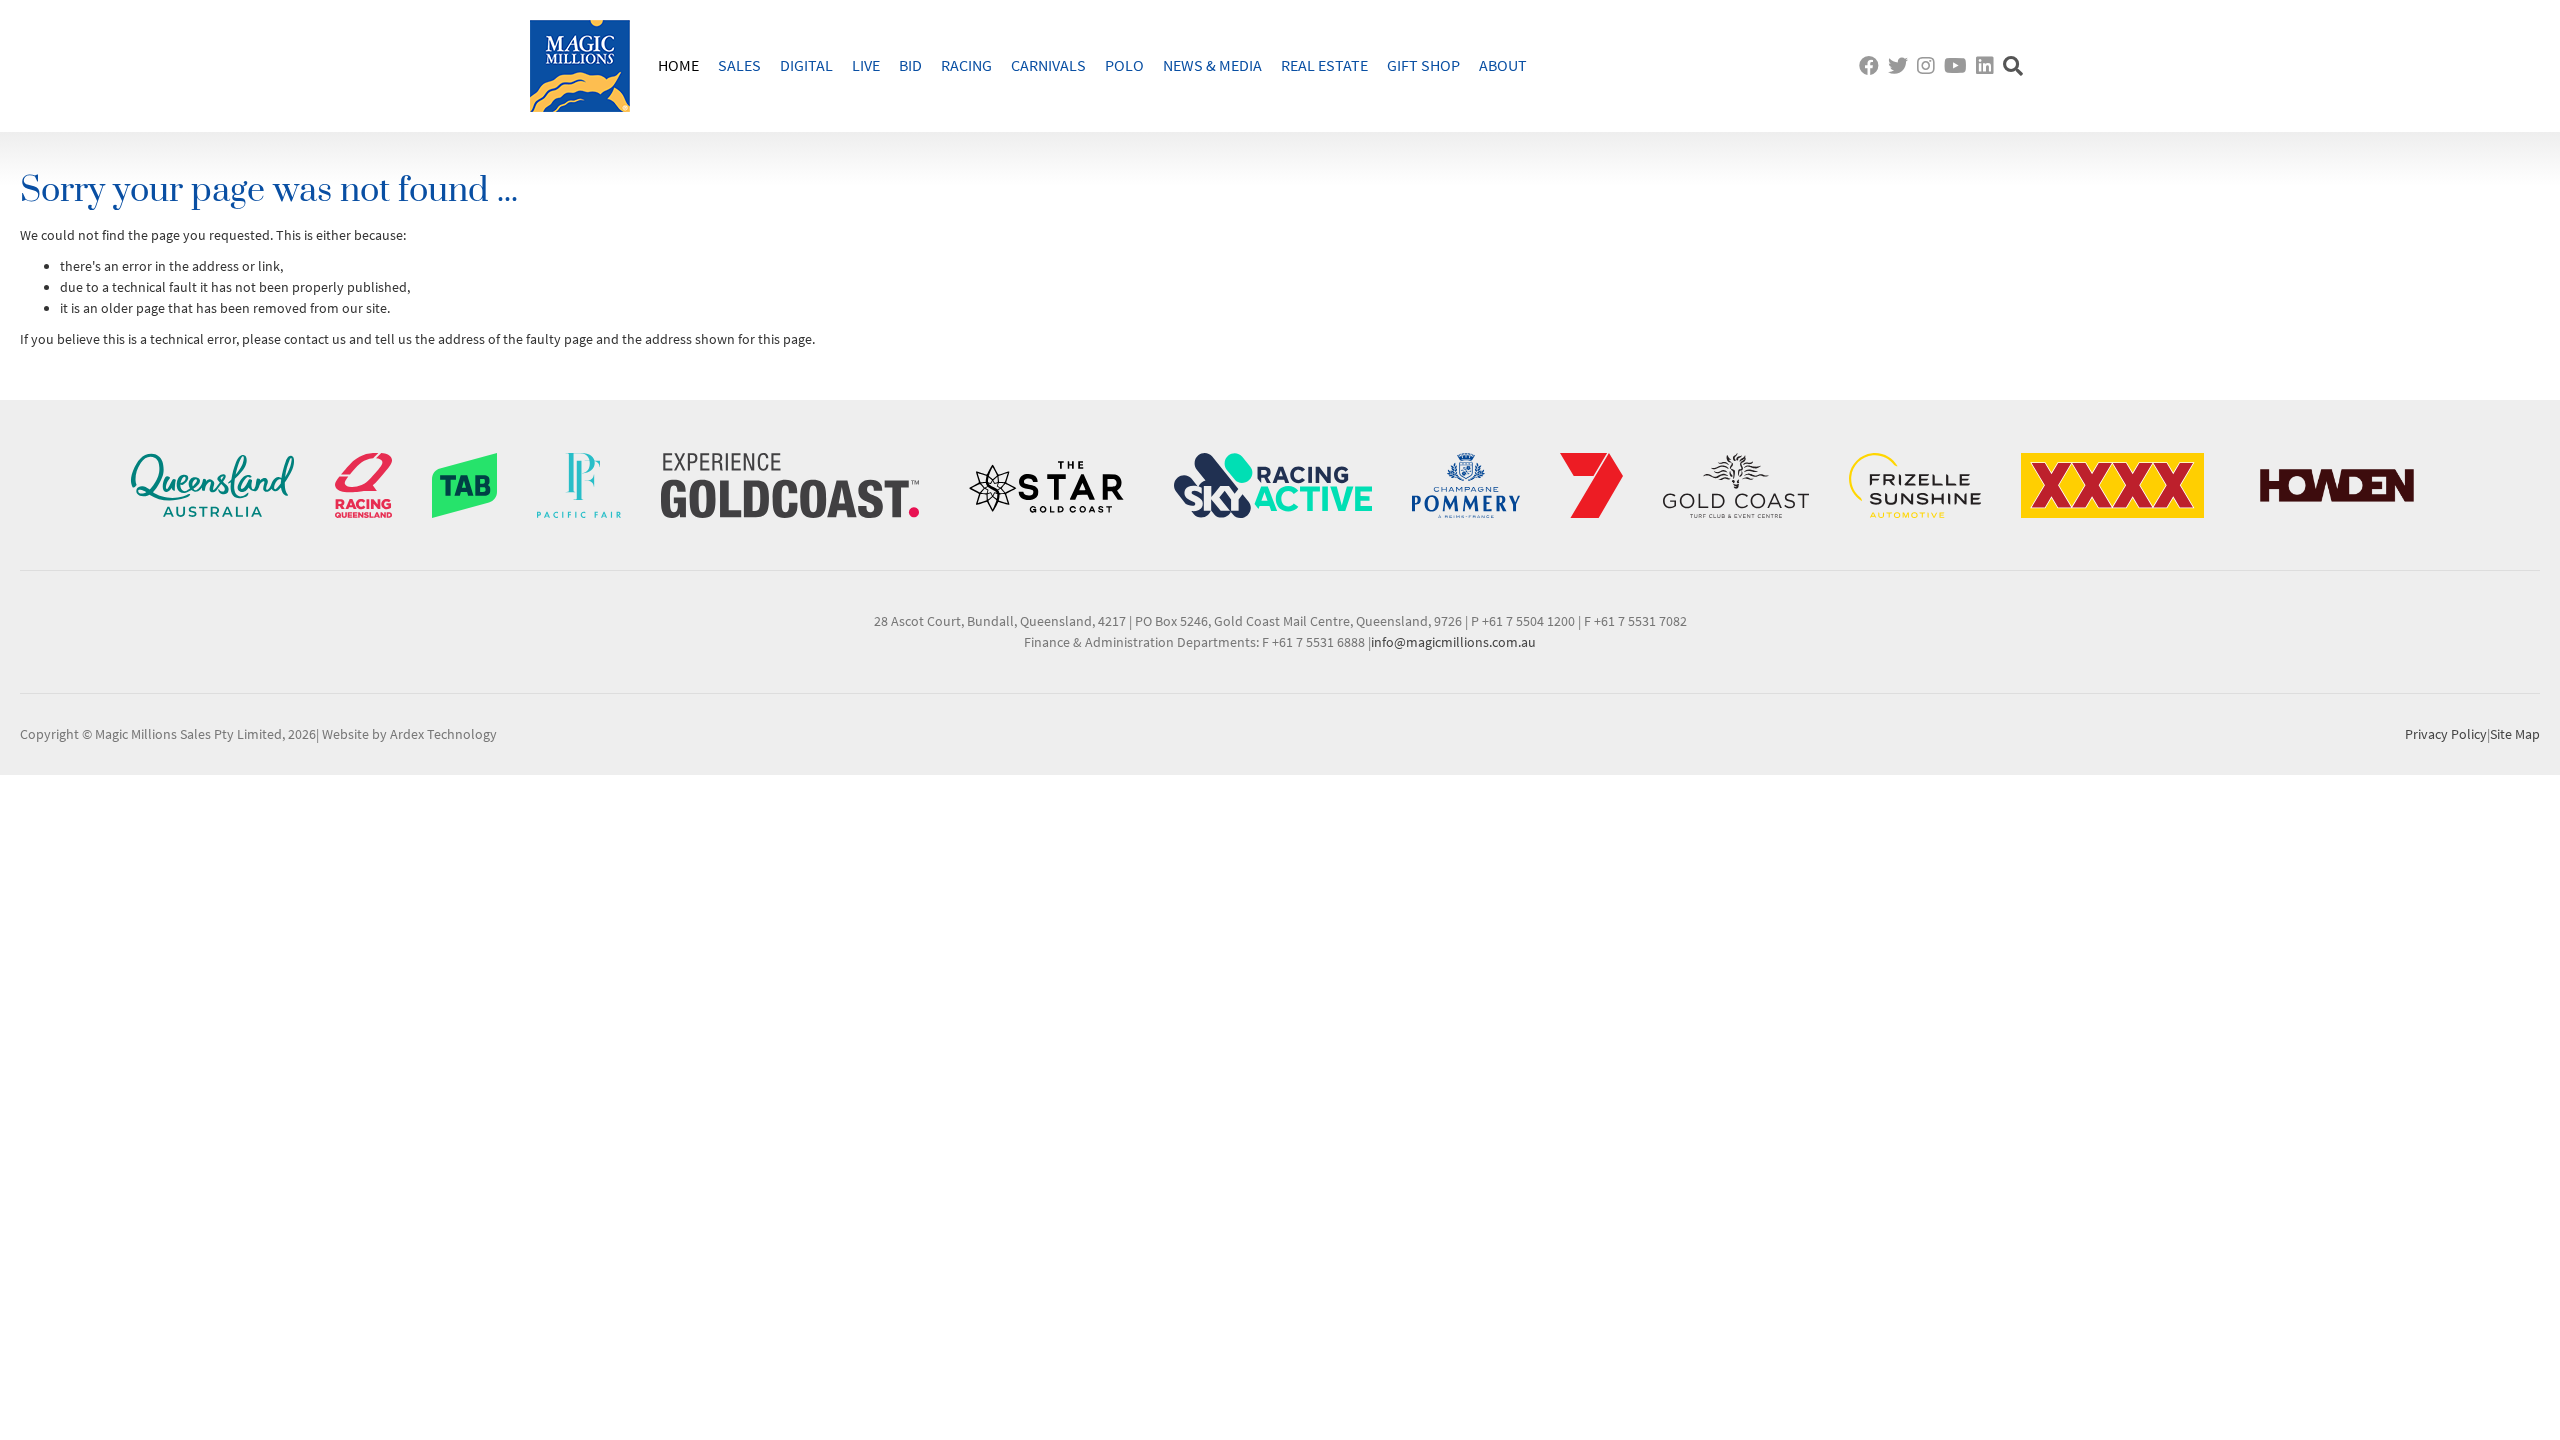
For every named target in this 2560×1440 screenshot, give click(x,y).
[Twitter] (1900, 65)
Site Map (2515, 734)
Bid (910, 65)
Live (866, 65)
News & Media (1212, 65)
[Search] (2015, 65)
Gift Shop (1423, 65)
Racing (966, 65)
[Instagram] (1928, 65)
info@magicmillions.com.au (1453, 642)
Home (678, 65)
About (1503, 65)
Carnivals (1048, 65)
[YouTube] (1958, 65)
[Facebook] (1871, 65)
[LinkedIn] (1987, 65)
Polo (1124, 65)
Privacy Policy (2446, 734)
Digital (806, 65)
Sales (739, 65)
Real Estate (1324, 65)
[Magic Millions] (580, 66)
